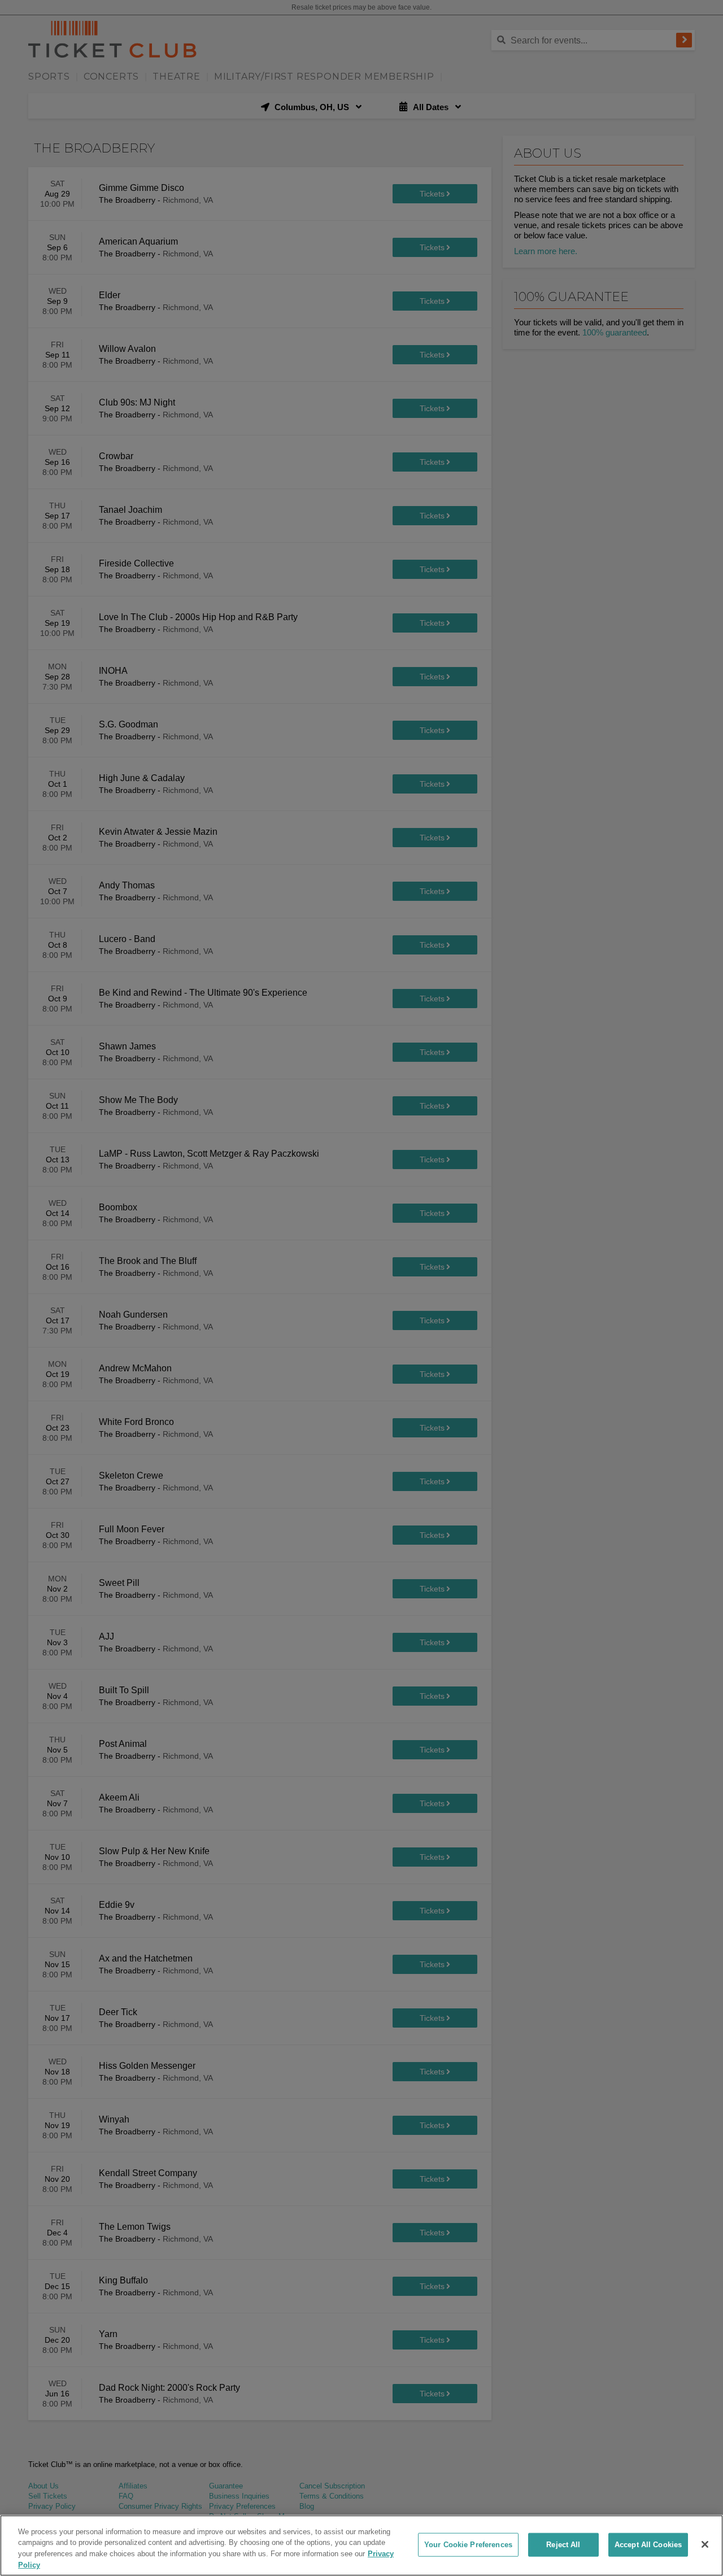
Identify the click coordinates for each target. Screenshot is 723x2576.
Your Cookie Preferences (468, 2545)
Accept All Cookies (648, 2545)
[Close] (705, 2544)
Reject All (563, 2545)
